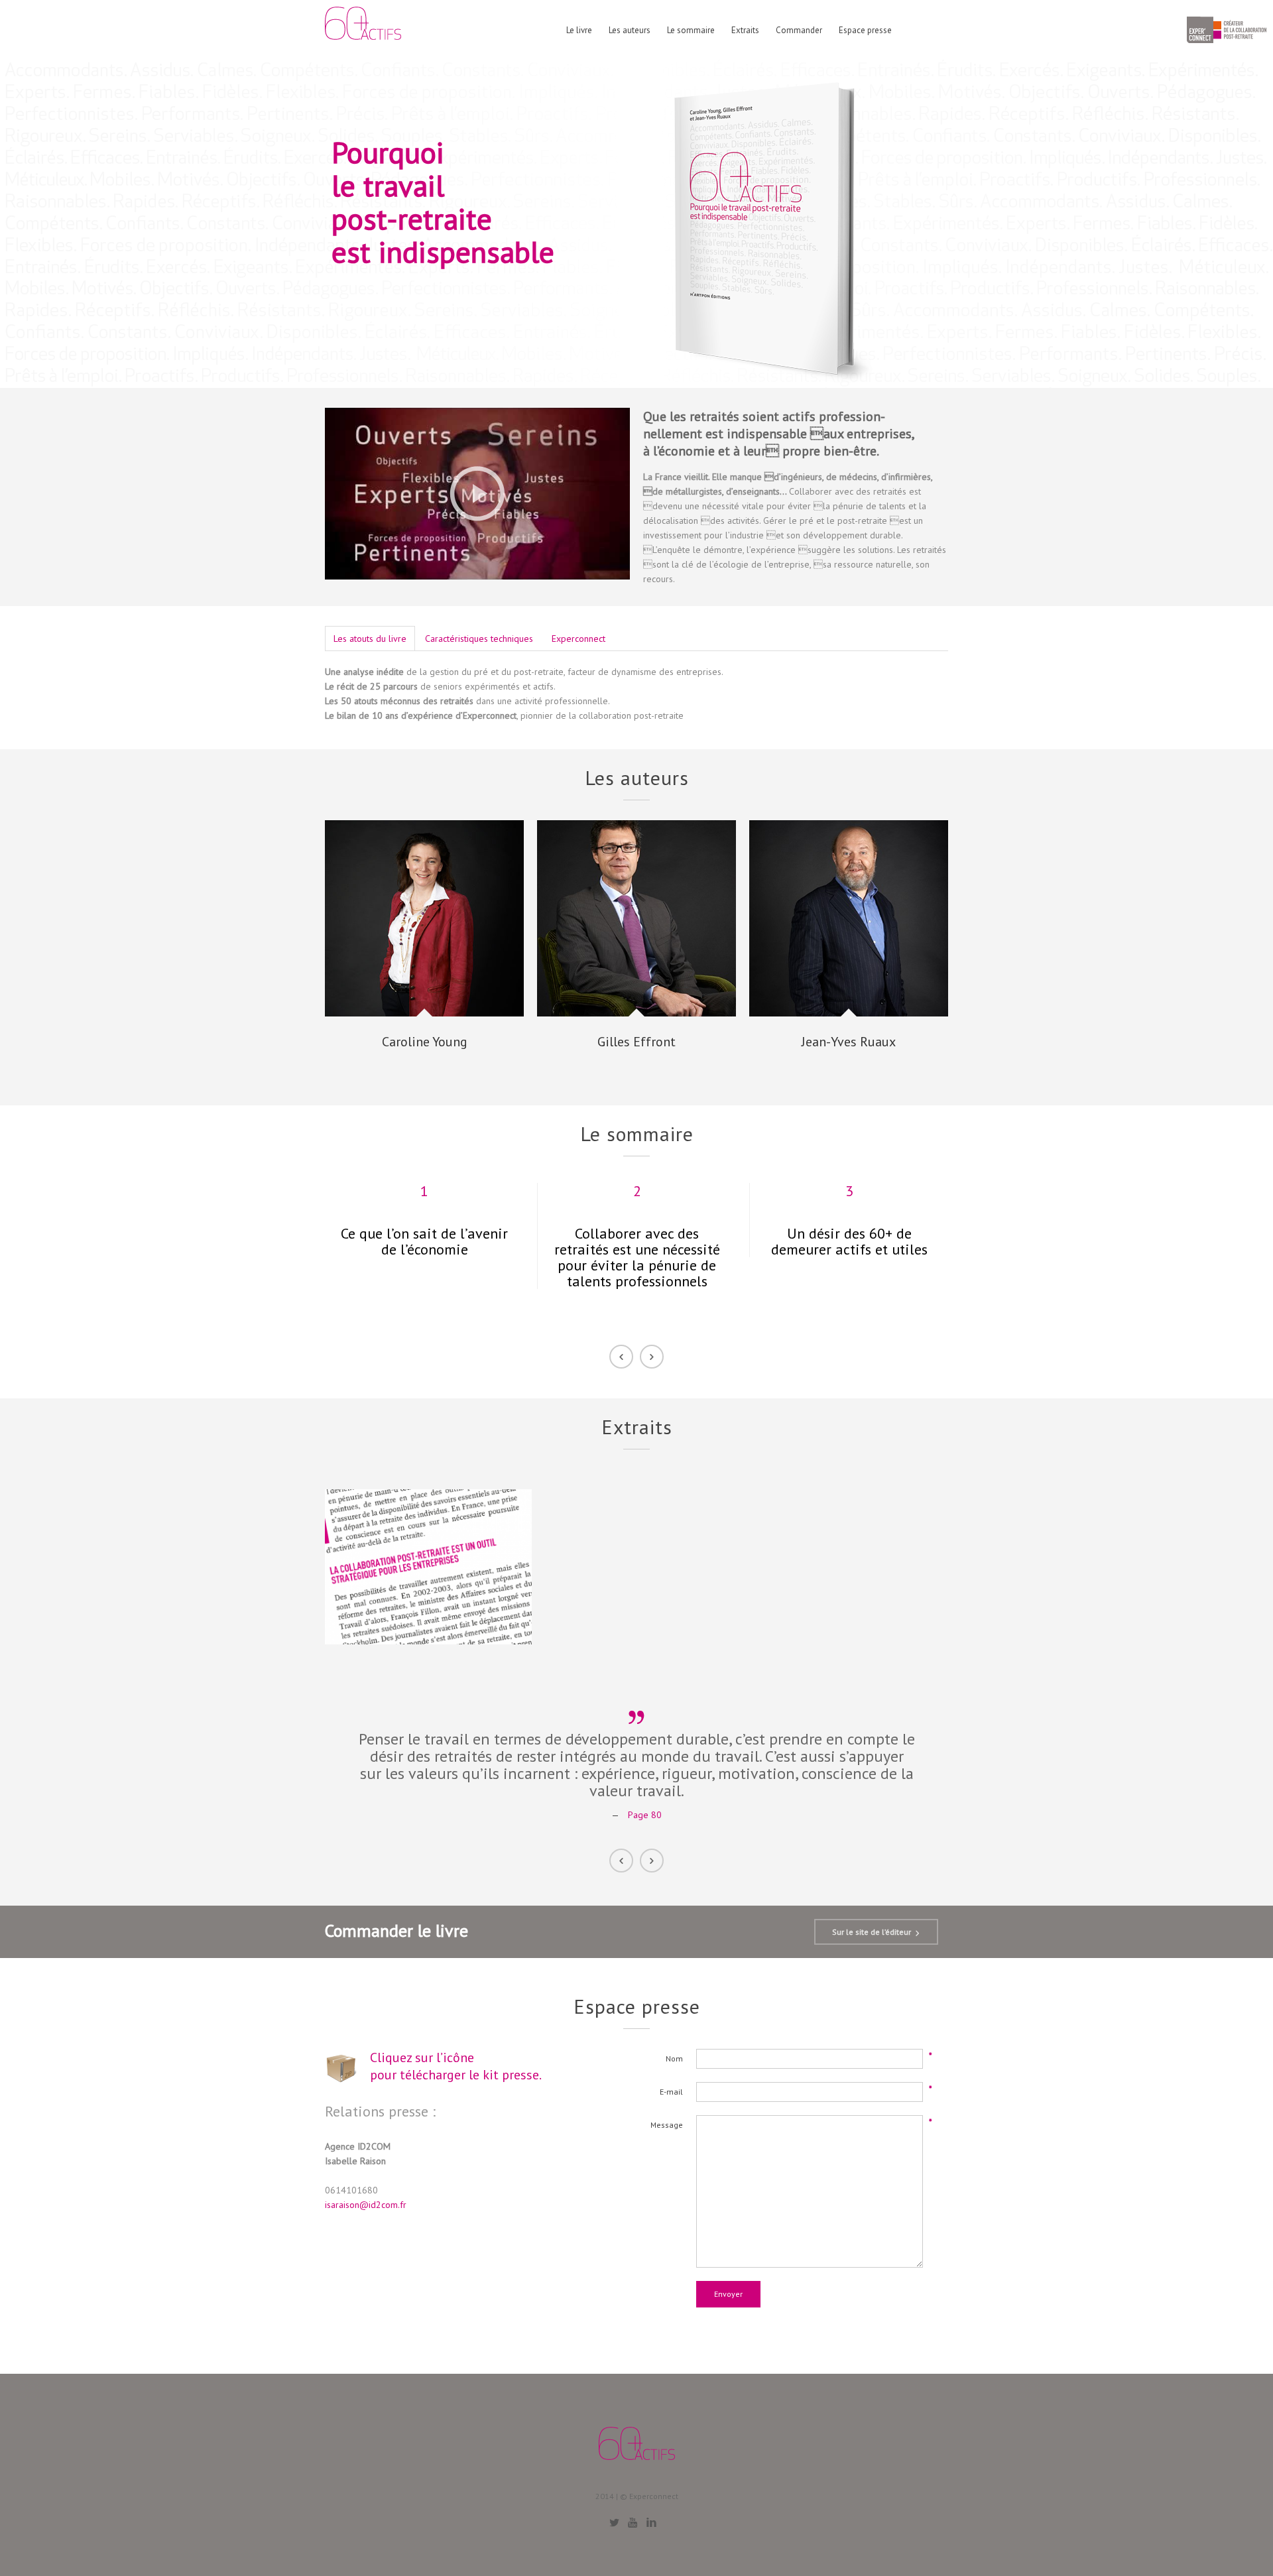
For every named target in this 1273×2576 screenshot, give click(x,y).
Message (667, 2125)
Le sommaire (691, 31)
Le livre (579, 31)
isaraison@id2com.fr (366, 2205)
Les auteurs (630, 31)
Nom (674, 2058)
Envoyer (728, 2294)
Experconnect (578, 639)
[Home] (363, 28)
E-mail (671, 2092)
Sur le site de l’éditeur (872, 1932)
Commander (799, 31)
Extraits (745, 31)
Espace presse (865, 31)
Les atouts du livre (370, 639)
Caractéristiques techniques (479, 639)
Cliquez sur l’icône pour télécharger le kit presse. (456, 2066)
